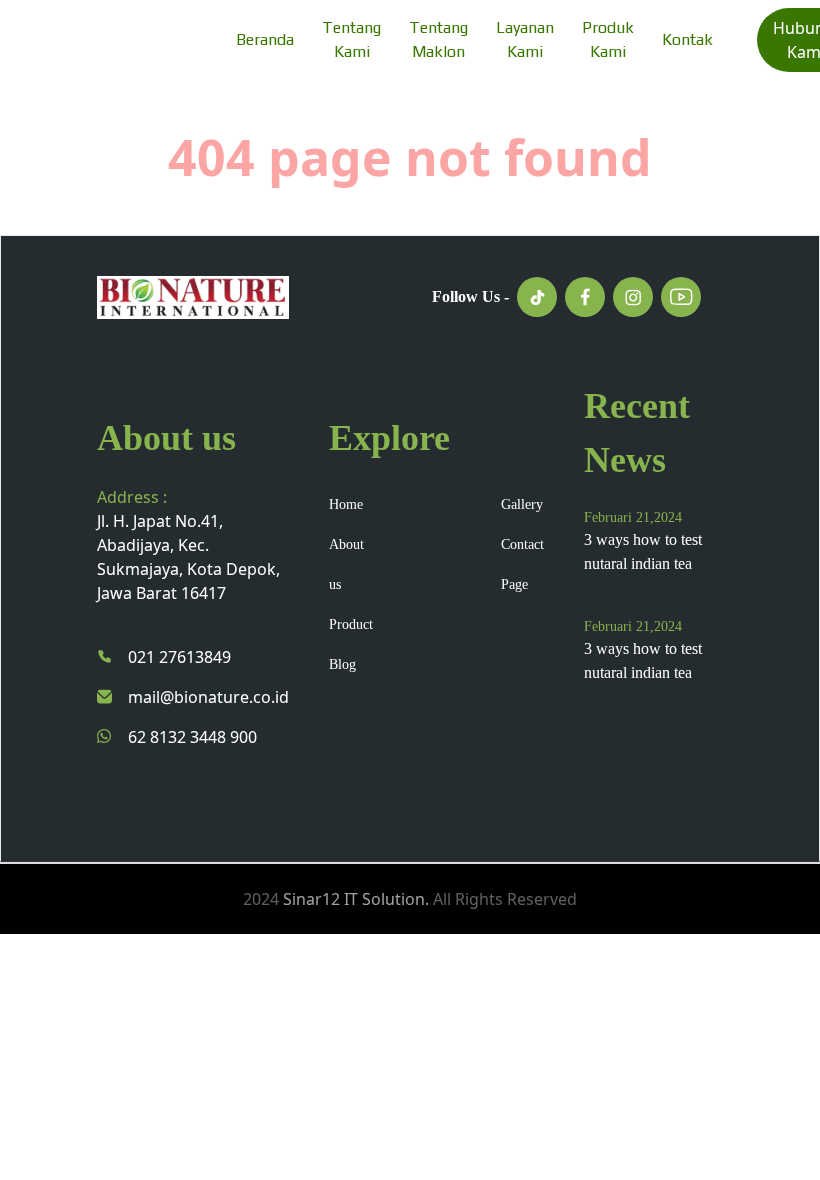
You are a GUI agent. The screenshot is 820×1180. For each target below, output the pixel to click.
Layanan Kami (525, 39)
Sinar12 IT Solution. (356, 899)
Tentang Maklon (438, 39)
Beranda (265, 39)
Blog (342, 664)
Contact (522, 544)
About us (346, 564)
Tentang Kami (351, 39)
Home (346, 504)
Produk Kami (608, 39)
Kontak (687, 39)
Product (351, 624)
